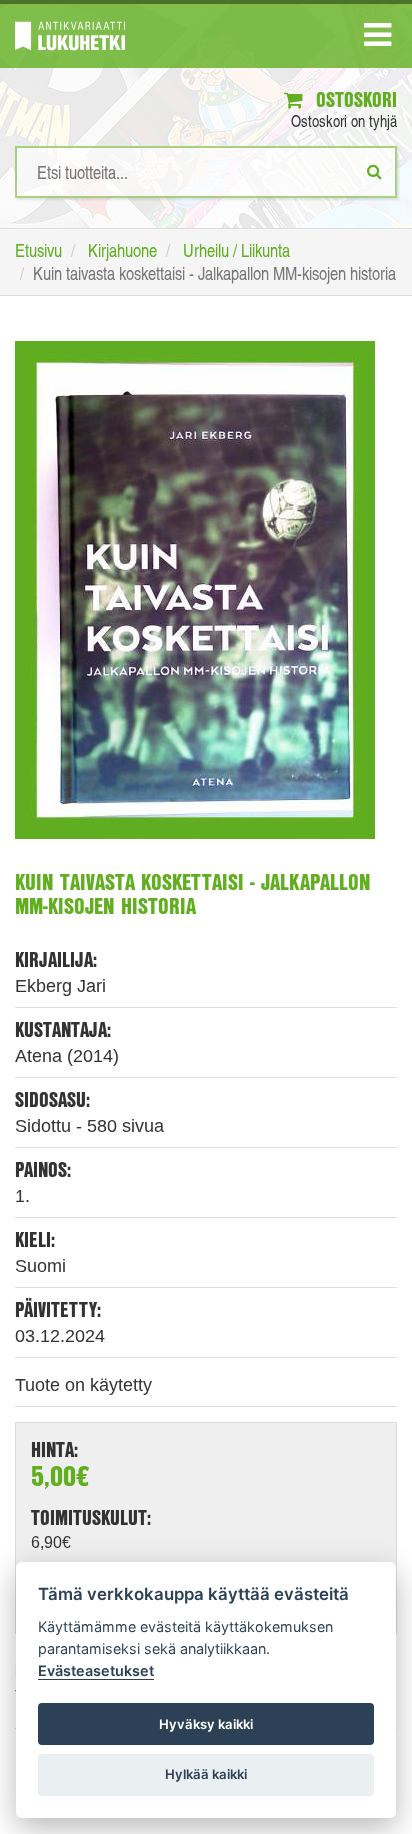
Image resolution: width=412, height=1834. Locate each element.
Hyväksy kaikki (206, 1724)
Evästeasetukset (96, 1670)
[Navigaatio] (377, 39)
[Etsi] (374, 171)
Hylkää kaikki (206, 1774)
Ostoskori (354, 99)
